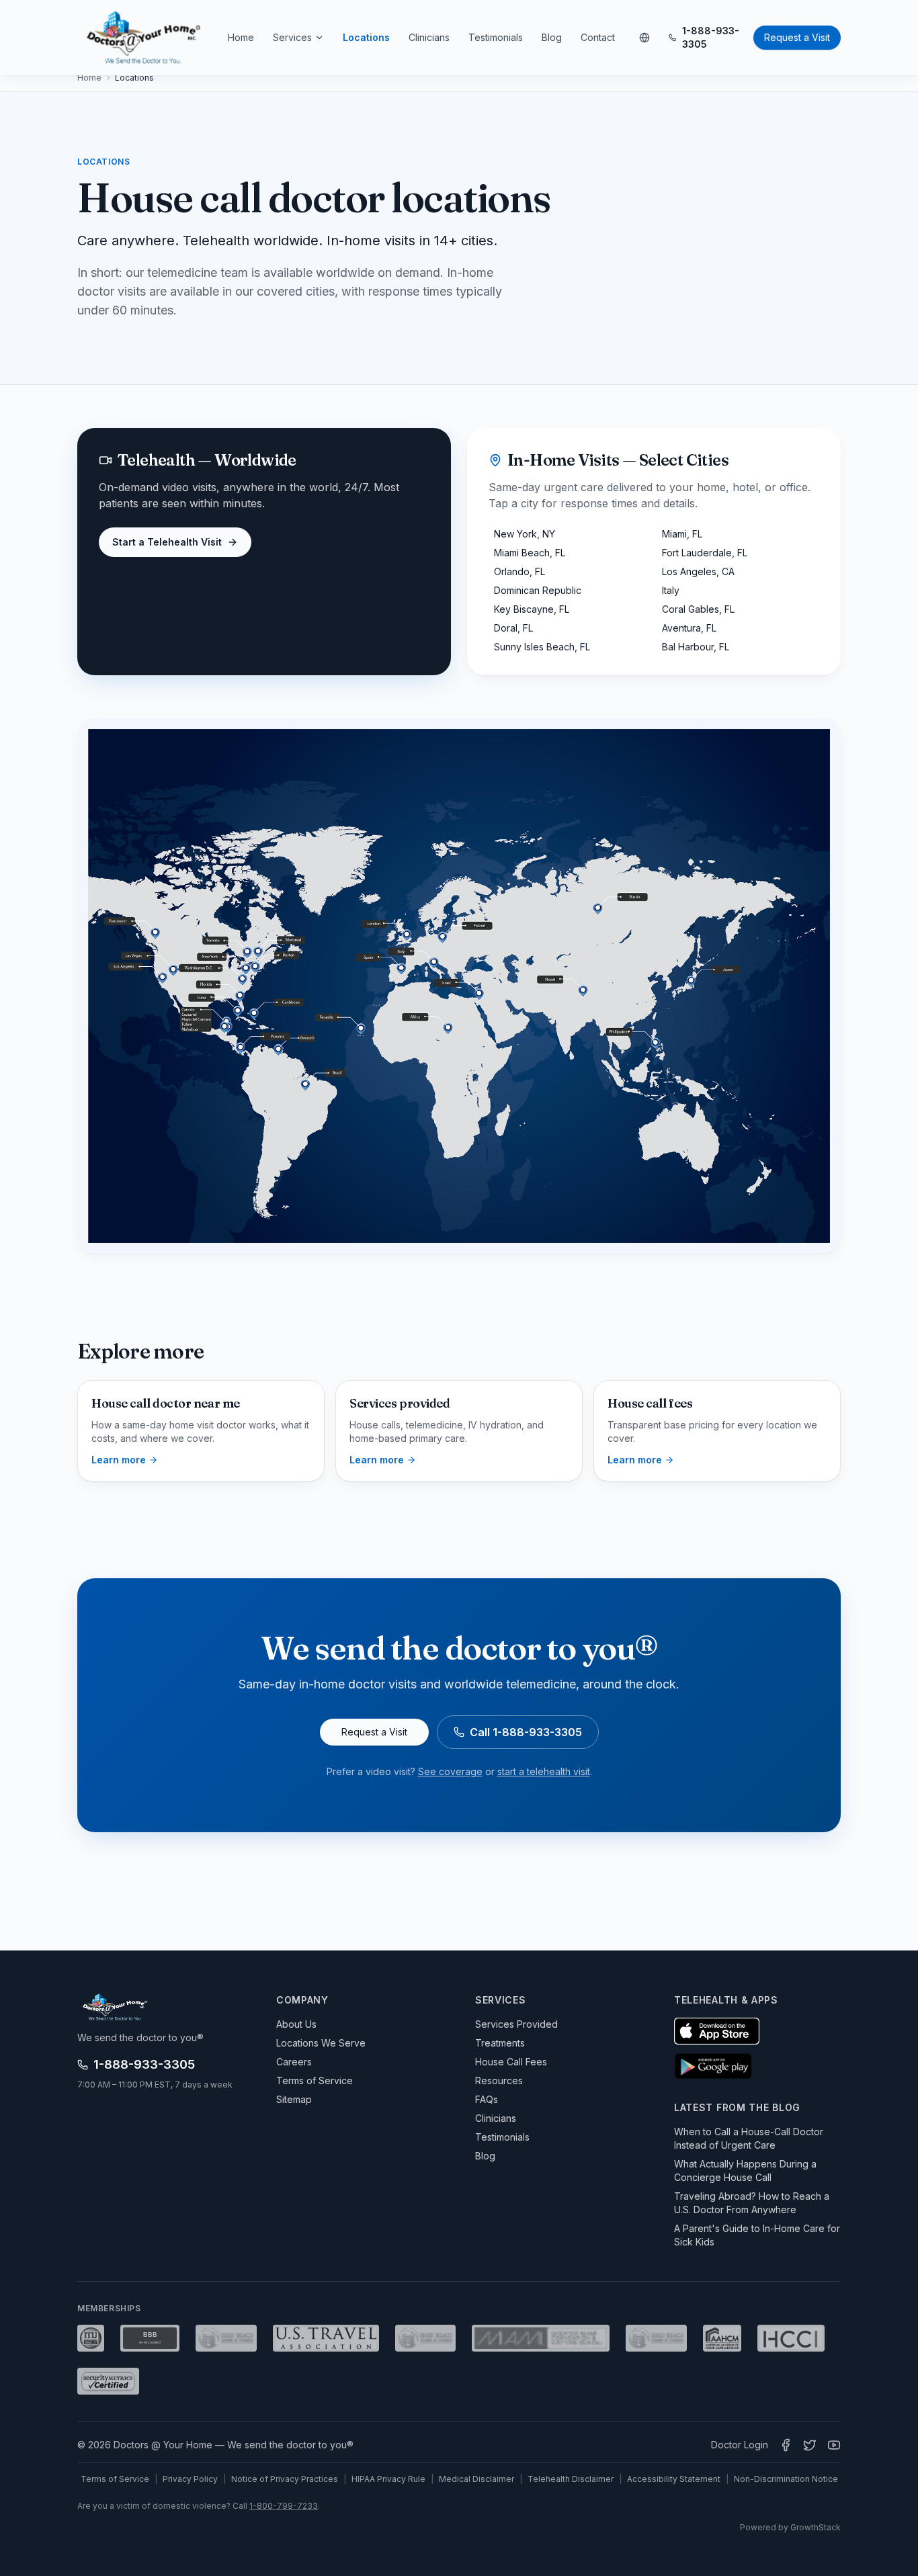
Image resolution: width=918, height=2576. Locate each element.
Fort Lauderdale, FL (705, 553)
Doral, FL (513, 628)
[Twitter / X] (810, 2445)
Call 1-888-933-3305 (526, 1732)
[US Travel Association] (326, 2338)
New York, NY (525, 534)
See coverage (450, 1771)
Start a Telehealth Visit (167, 542)
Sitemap (294, 2099)
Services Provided (516, 2024)
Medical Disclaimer (476, 2479)
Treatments (500, 2043)
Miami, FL (682, 534)
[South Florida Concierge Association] (656, 2338)
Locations (366, 37)
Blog (552, 37)
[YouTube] (834, 2445)
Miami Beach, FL (530, 553)
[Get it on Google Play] (713, 2066)
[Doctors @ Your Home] (143, 38)
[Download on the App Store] (717, 2031)
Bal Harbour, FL (696, 647)
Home (241, 37)
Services (292, 37)
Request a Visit (797, 37)
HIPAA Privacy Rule (388, 2479)
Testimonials (496, 37)
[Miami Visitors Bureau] (541, 2338)
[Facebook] (786, 2445)
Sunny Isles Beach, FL (542, 647)
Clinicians (429, 37)
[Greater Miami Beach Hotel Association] (226, 2338)
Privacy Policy (190, 2479)
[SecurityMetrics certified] (108, 2381)
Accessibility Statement (674, 2479)
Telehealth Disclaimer (571, 2479)
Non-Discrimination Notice (786, 2479)
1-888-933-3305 (711, 37)
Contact (598, 37)
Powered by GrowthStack (790, 2527)
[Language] (644, 38)
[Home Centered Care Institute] (791, 2338)
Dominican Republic (538, 590)
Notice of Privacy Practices (285, 2479)
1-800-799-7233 (284, 2506)
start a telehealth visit (544, 1771)
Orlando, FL (519, 571)
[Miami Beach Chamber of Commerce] (426, 2338)
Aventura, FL (689, 628)
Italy (671, 590)
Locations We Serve (321, 2043)
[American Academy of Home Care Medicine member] (722, 2338)
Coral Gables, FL (698, 609)
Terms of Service (315, 2080)
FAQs (487, 2099)
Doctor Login (740, 2445)
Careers (294, 2062)
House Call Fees (511, 2062)
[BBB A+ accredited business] (150, 2338)
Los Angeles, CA (698, 571)
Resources (499, 2080)
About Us (296, 2024)
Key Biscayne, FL (532, 609)
